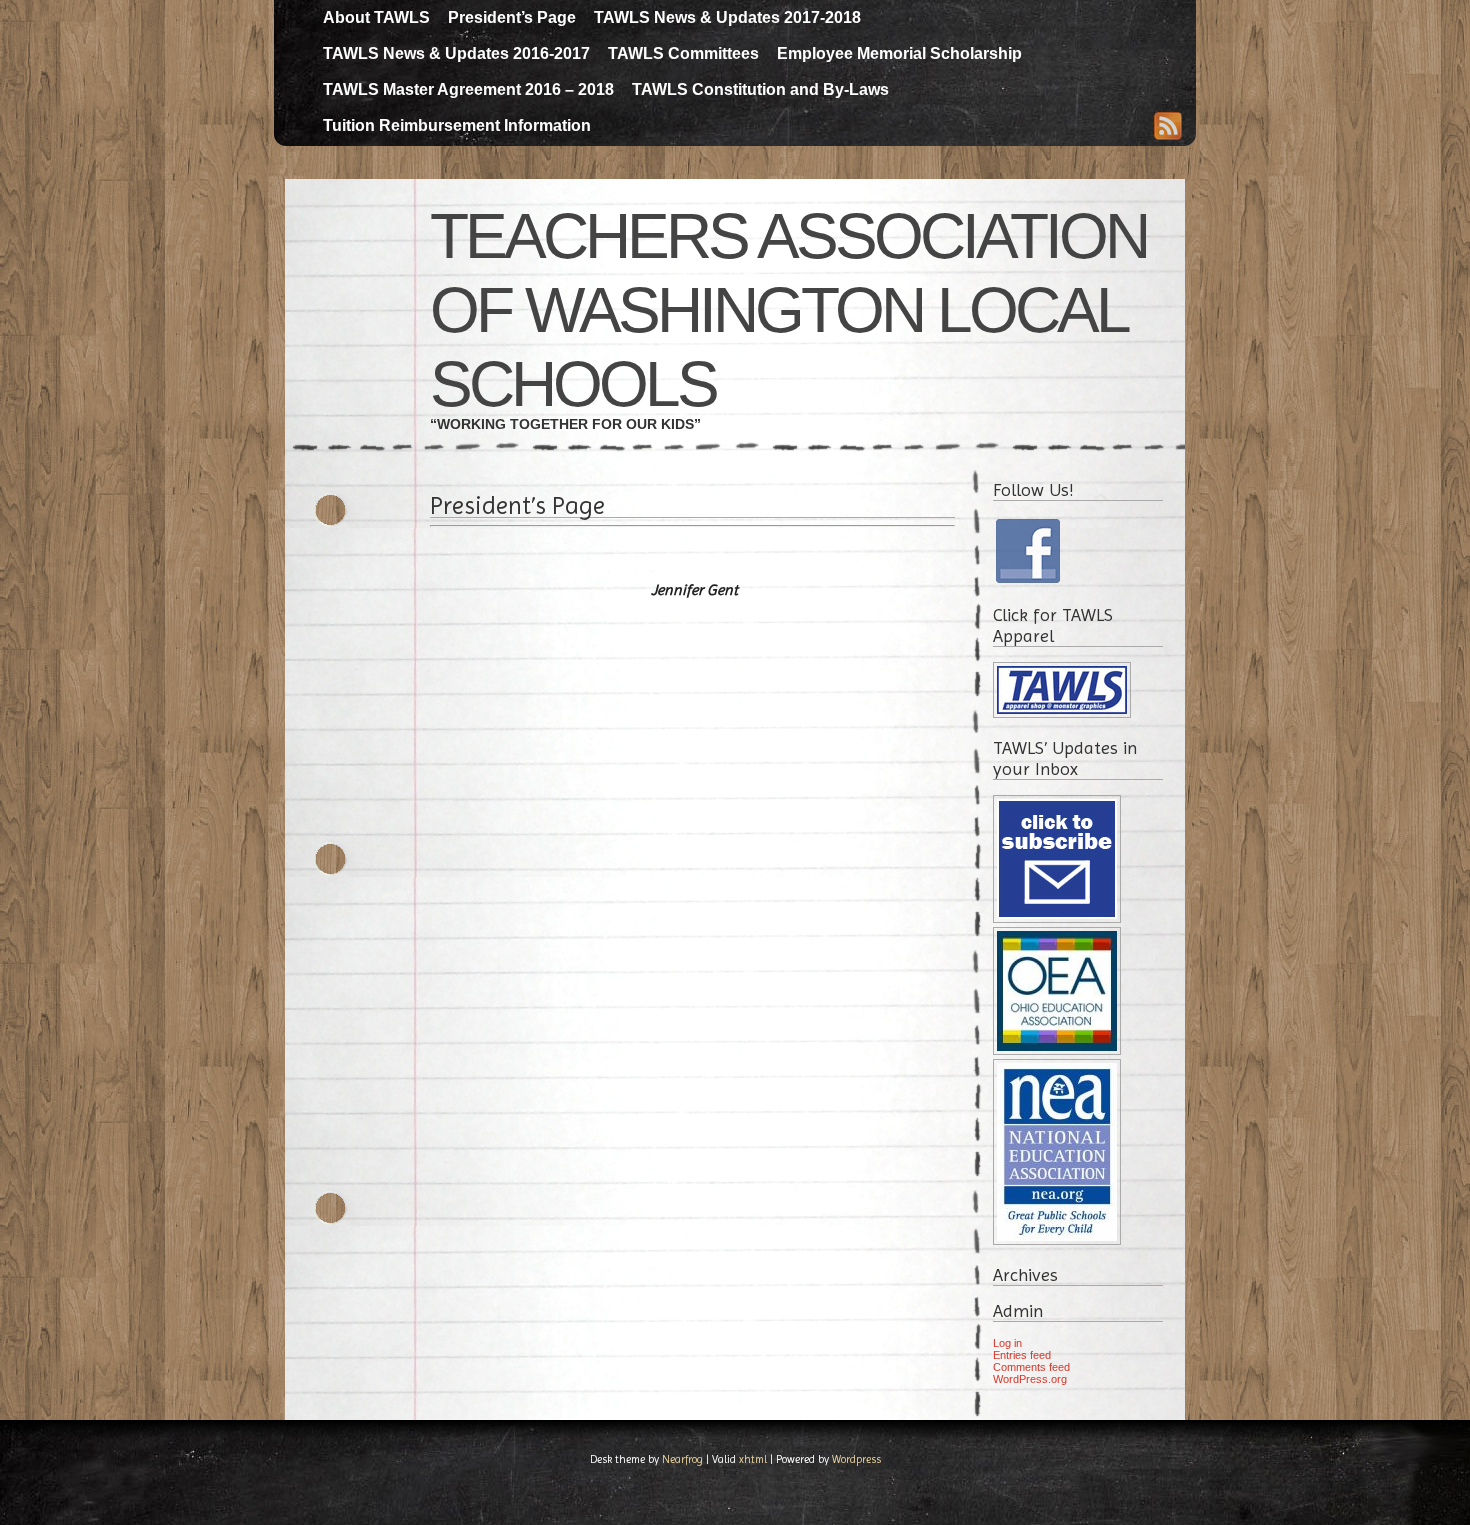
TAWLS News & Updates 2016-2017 (456, 53)
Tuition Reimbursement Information (457, 125)
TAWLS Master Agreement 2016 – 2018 (468, 89)
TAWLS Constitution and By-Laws (760, 89)
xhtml (753, 1459)
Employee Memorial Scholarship (899, 53)
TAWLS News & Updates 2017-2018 (727, 17)
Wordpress (856, 1459)
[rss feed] (1168, 128)
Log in (1007, 1343)
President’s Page (512, 17)
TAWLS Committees (683, 53)
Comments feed (1031, 1367)
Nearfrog (682, 1459)
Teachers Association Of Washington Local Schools (788, 310)
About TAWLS (376, 17)
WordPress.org (1030, 1379)
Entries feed (1022, 1355)
